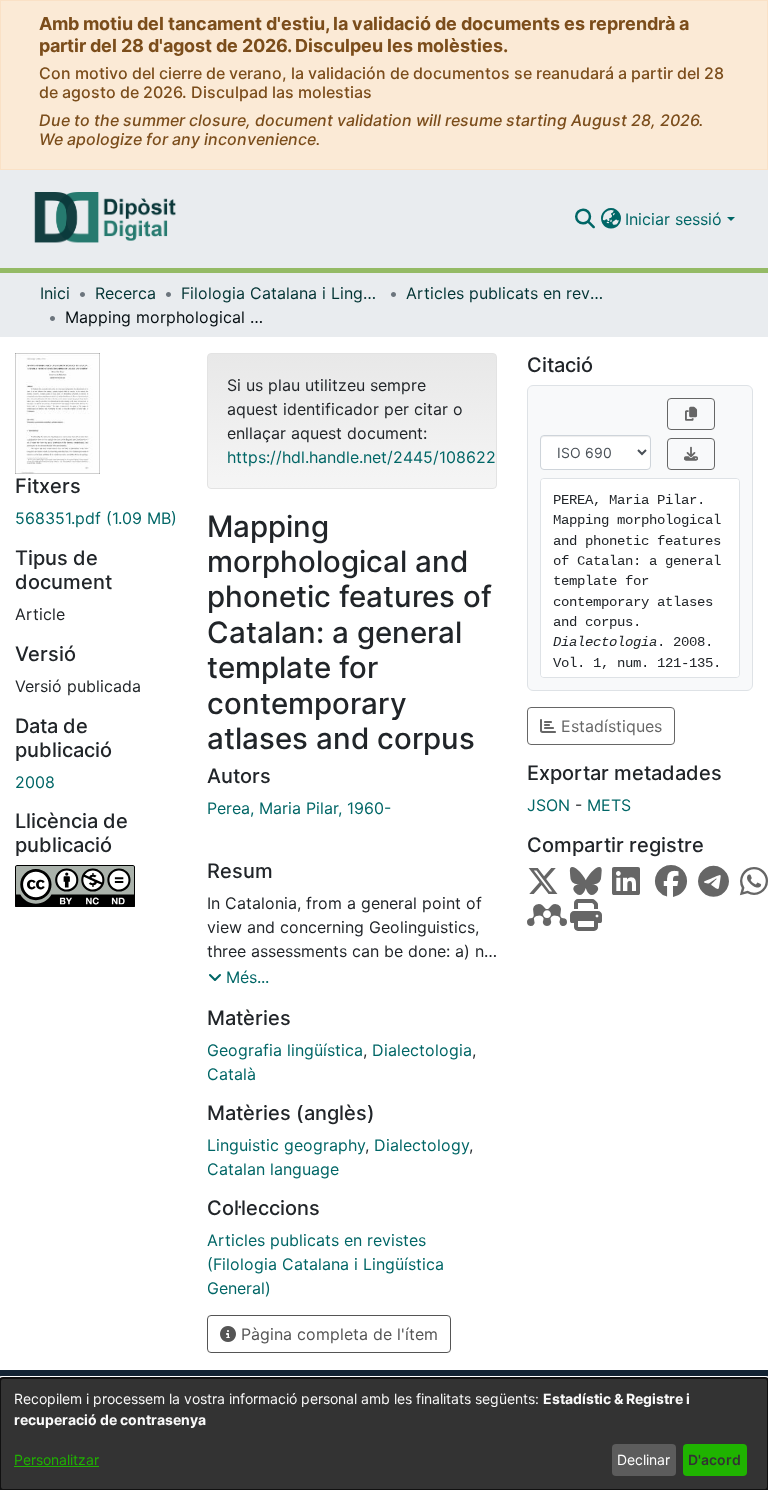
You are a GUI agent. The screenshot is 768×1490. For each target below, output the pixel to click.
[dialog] (384, 1434)
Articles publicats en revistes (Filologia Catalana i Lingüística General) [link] (506, 293)
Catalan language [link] (273, 1169)
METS (609, 805)
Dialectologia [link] (422, 1050)
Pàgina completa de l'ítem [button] (337, 1334)
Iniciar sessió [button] (676, 219)
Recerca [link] (125, 293)
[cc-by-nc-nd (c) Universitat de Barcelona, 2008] (96, 886)
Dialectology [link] (421, 1145)
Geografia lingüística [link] (285, 1050)
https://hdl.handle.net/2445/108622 (361, 457)
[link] (96, 518)
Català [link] (231, 1074)
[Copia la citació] (691, 414)
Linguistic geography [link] (286, 1145)
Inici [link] (55, 293)
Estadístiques (609, 726)
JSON (548, 805)
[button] (584, 219)
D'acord (714, 1459)
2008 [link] (35, 782)
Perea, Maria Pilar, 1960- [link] (299, 808)
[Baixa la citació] (691, 454)
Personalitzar (56, 1459)
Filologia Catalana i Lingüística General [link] (281, 293)
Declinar (643, 1459)
